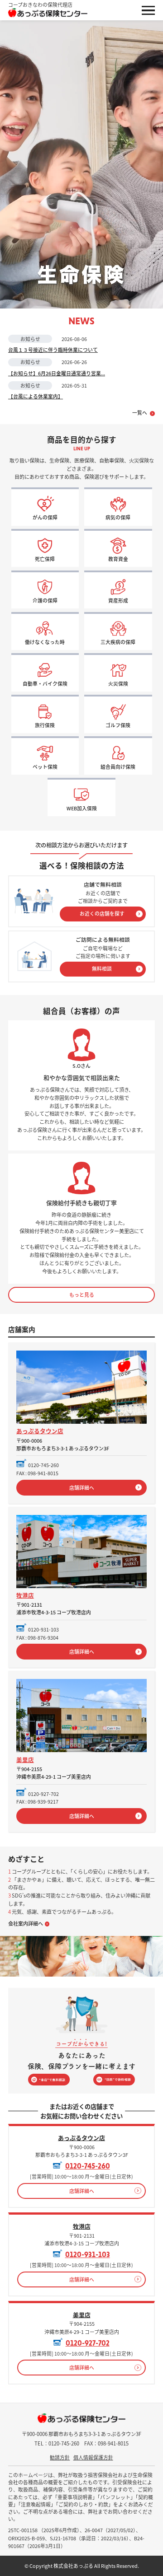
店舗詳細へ (82, 1487)
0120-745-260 (43, 1465)
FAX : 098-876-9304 (37, 1637)
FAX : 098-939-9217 (37, 1801)
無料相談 (102, 968)
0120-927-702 (43, 1794)
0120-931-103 (43, 1629)
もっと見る (82, 1295)
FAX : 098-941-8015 (37, 1473)
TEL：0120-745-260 (57, 2443)
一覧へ (140, 413)
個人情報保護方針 (93, 2457)
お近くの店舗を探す (102, 913)
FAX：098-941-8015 (106, 2443)
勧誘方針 (60, 2457)
